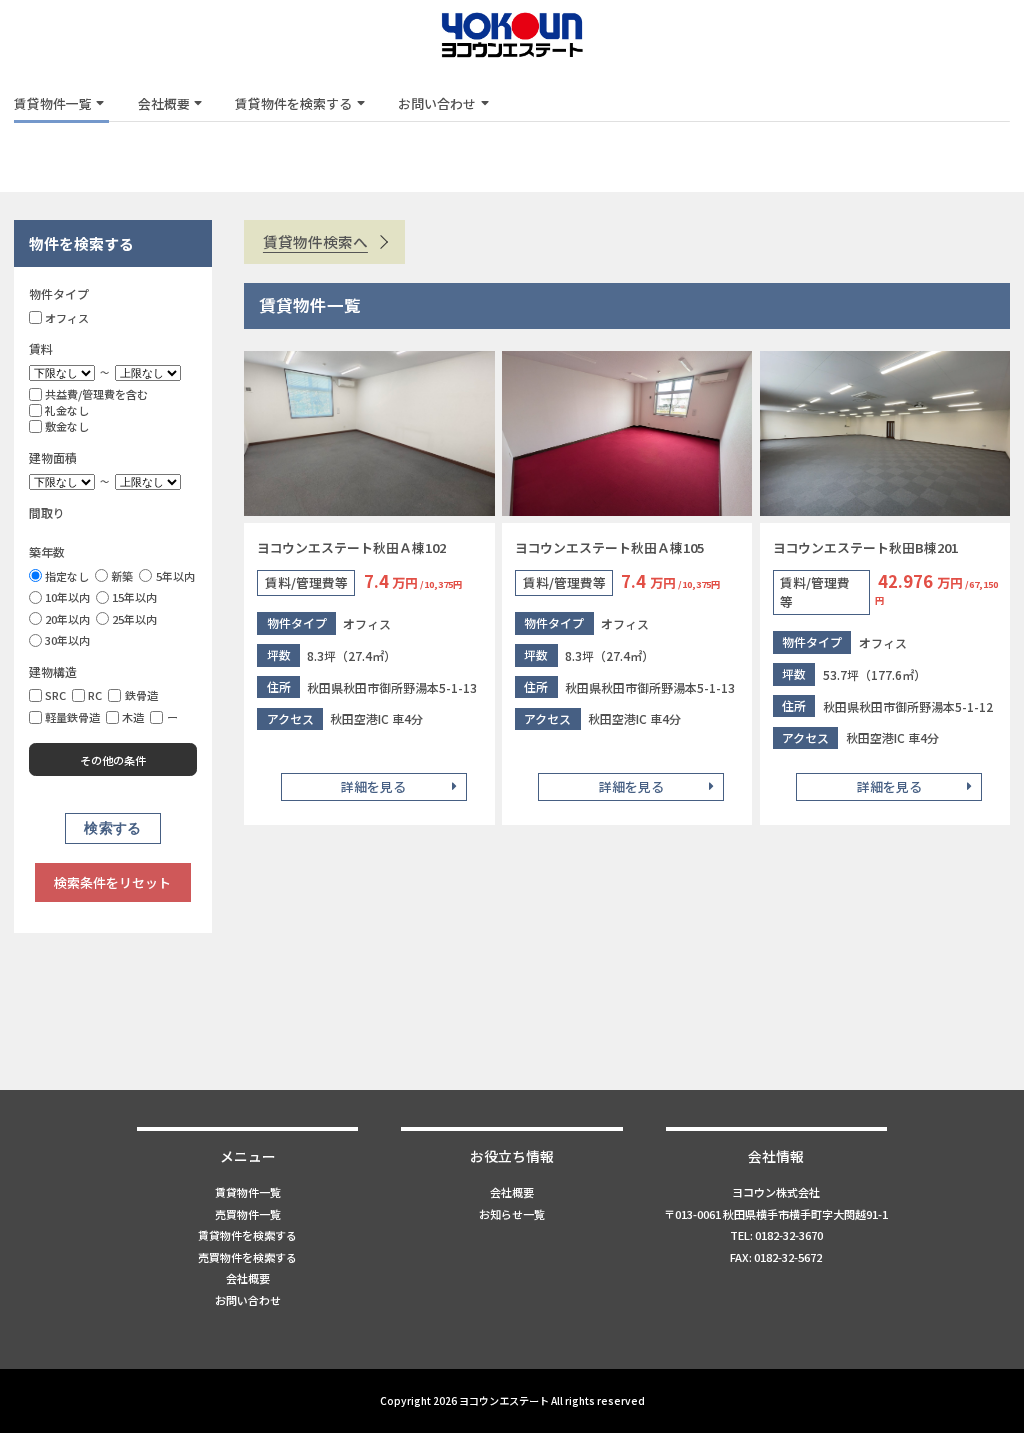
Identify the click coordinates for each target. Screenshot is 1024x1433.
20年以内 (67, 619)
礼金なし (67, 410)
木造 (133, 717)
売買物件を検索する (247, 1257)
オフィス (67, 318)
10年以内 (67, 597)
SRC (55, 695)
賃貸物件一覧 (53, 103)
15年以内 (134, 597)
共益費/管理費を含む (96, 394)
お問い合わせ (437, 103)
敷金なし (67, 426)
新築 (122, 576)
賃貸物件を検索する (293, 103)
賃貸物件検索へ (315, 241)
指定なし (67, 576)
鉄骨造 (141, 695)
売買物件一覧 (248, 1214)
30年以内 (67, 640)
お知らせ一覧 (512, 1214)
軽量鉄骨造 (72, 717)
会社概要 (164, 103)
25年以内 (134, 619)
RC (95, 695)
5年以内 (175, 576)
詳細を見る (373, 786)
